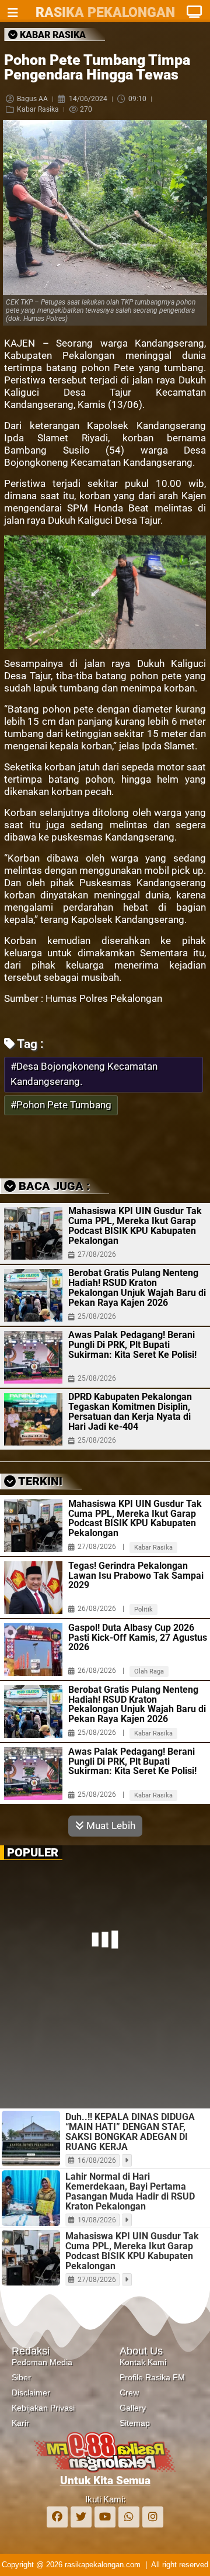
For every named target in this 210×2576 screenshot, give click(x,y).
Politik (143, 1609)
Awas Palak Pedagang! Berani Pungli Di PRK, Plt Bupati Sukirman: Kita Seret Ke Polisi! (132, 1345)
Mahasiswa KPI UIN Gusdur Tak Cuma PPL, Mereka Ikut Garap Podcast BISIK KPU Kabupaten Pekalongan (135, 1226)
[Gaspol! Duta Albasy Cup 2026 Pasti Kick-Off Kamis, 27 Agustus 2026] (33, 1650)
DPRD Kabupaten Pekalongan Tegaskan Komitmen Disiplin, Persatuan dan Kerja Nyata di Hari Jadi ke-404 (130, 1412)
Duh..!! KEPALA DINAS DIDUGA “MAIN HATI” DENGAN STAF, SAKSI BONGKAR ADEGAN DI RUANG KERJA (130, 2132)
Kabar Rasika (38, 109)
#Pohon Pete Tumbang (61, 1105)
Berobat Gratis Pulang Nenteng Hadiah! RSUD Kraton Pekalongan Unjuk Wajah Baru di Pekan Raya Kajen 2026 (137, 1288)
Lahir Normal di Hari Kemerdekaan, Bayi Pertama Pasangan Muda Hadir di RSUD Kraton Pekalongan (130, 2191)
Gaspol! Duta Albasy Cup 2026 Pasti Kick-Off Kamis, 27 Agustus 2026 (138, 1638)
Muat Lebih (110, 1825)
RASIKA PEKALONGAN (105, 13)
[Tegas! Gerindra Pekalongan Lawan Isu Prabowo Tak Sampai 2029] (33, 1588)
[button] (73, 1144)
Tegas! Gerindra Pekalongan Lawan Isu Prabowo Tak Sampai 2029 (136, 1576)
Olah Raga (149, 1671)
